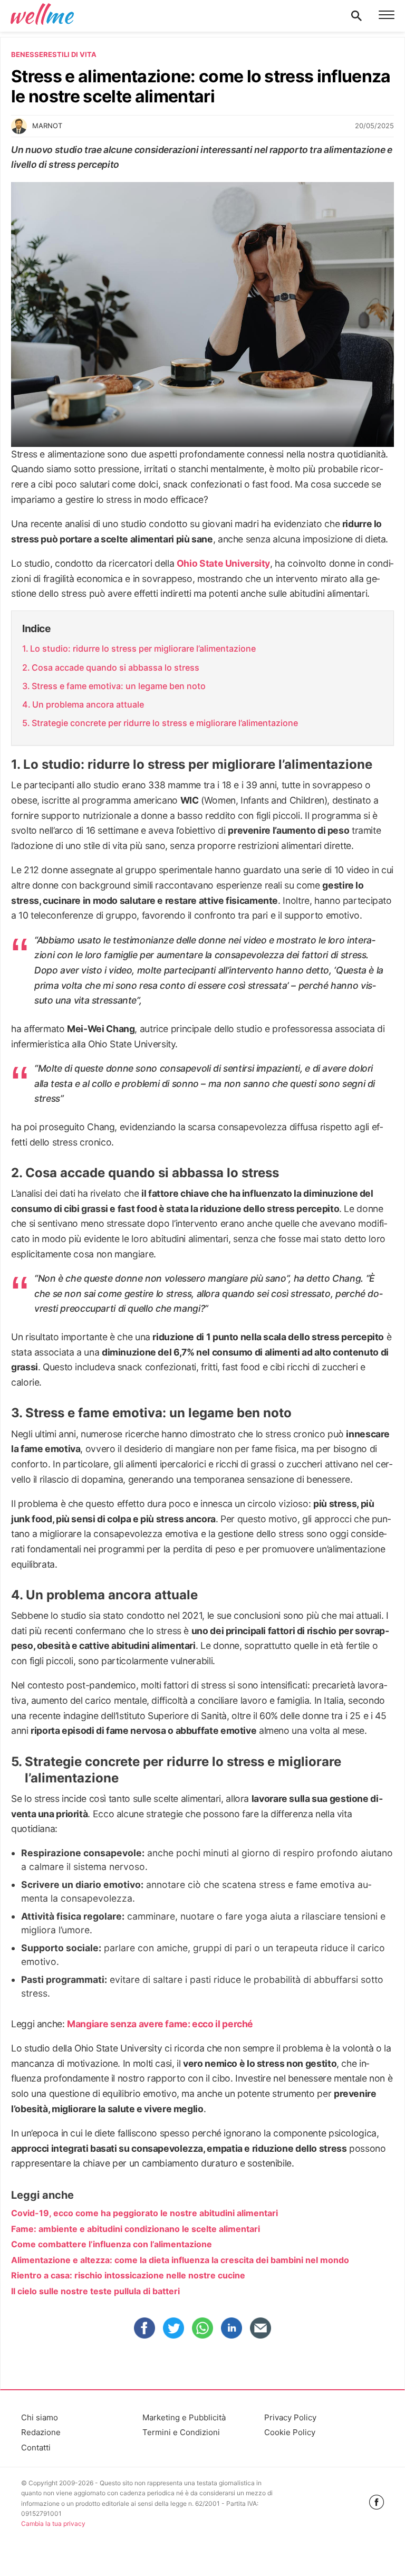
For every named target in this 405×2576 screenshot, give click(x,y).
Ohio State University (223, 563)
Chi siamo (40, 2417)
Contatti (36, 2448)
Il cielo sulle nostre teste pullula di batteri (95, 2291)
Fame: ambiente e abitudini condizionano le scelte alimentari (136, 2229)
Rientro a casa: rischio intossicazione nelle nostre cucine (128, 2275)
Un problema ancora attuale (88, 704)
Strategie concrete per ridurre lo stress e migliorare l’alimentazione (165, 723)
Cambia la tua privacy (53, 2523)
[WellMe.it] (42, 16)
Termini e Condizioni (181, 2432)
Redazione (41, 2432)
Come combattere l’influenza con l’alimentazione (112, 2244)
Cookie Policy (290, 2432)
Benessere (32, 54)
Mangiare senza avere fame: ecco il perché (160, 2024)
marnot (47, 126)
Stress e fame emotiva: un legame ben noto (119, 686)
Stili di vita (74, 54)
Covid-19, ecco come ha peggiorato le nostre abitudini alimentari (144, 2213)
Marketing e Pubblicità (184, 2417)
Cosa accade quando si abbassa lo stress (115, 667)
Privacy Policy (290, 2417)
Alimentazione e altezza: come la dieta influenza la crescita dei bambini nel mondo (180, 2260)
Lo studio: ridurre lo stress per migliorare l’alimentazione (143, 648)
